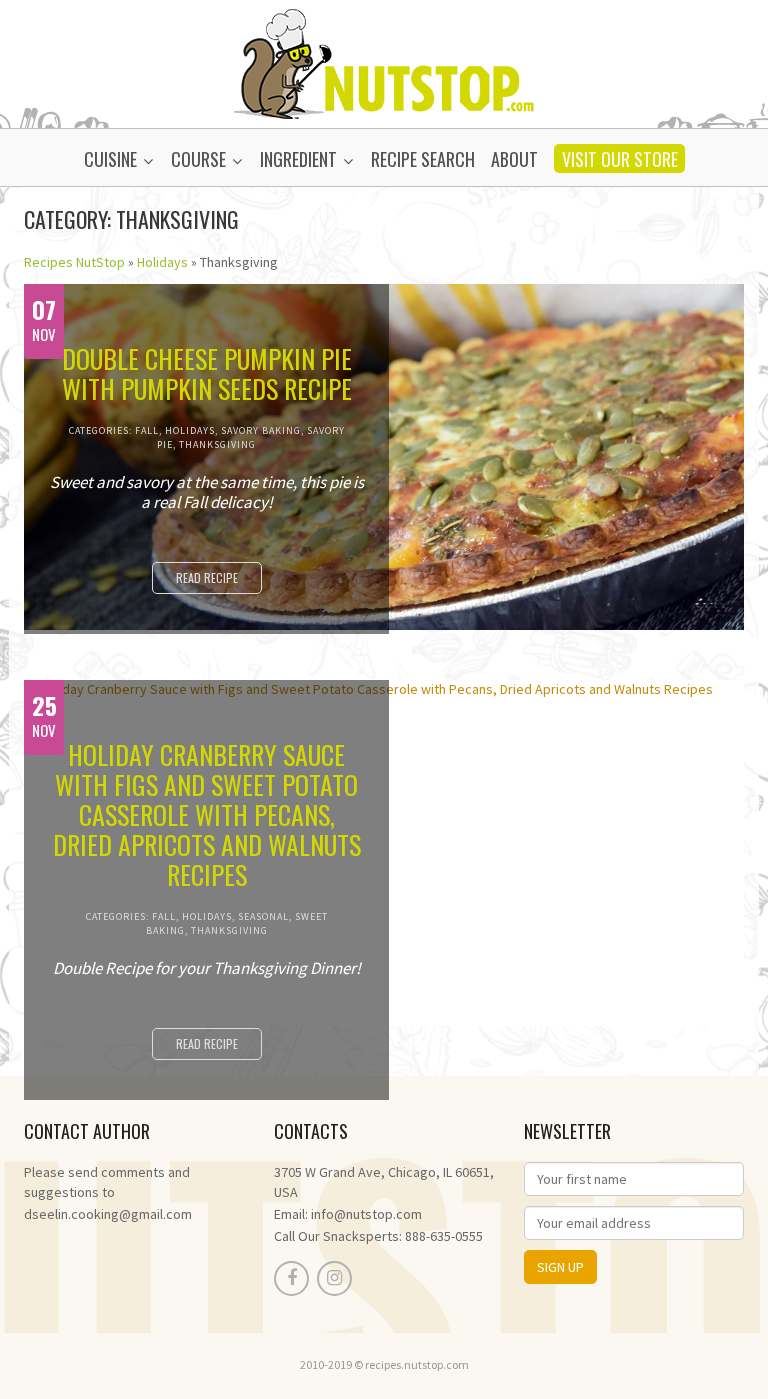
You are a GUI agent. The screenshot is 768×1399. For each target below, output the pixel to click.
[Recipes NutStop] (384, 62)
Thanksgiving (217, 444)
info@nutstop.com (366, 1214)
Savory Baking (261, 430)
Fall (147, 430)
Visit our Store (620, 159)
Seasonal (263, 916)
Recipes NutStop (74, 262)
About (514, 159)
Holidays (162, 262)
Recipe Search (423, 159)
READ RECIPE (207, 577)
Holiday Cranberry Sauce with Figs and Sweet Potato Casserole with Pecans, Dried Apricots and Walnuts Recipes (207, 815)
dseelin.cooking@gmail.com (108, 1214)
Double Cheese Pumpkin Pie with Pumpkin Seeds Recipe (207, 374)
